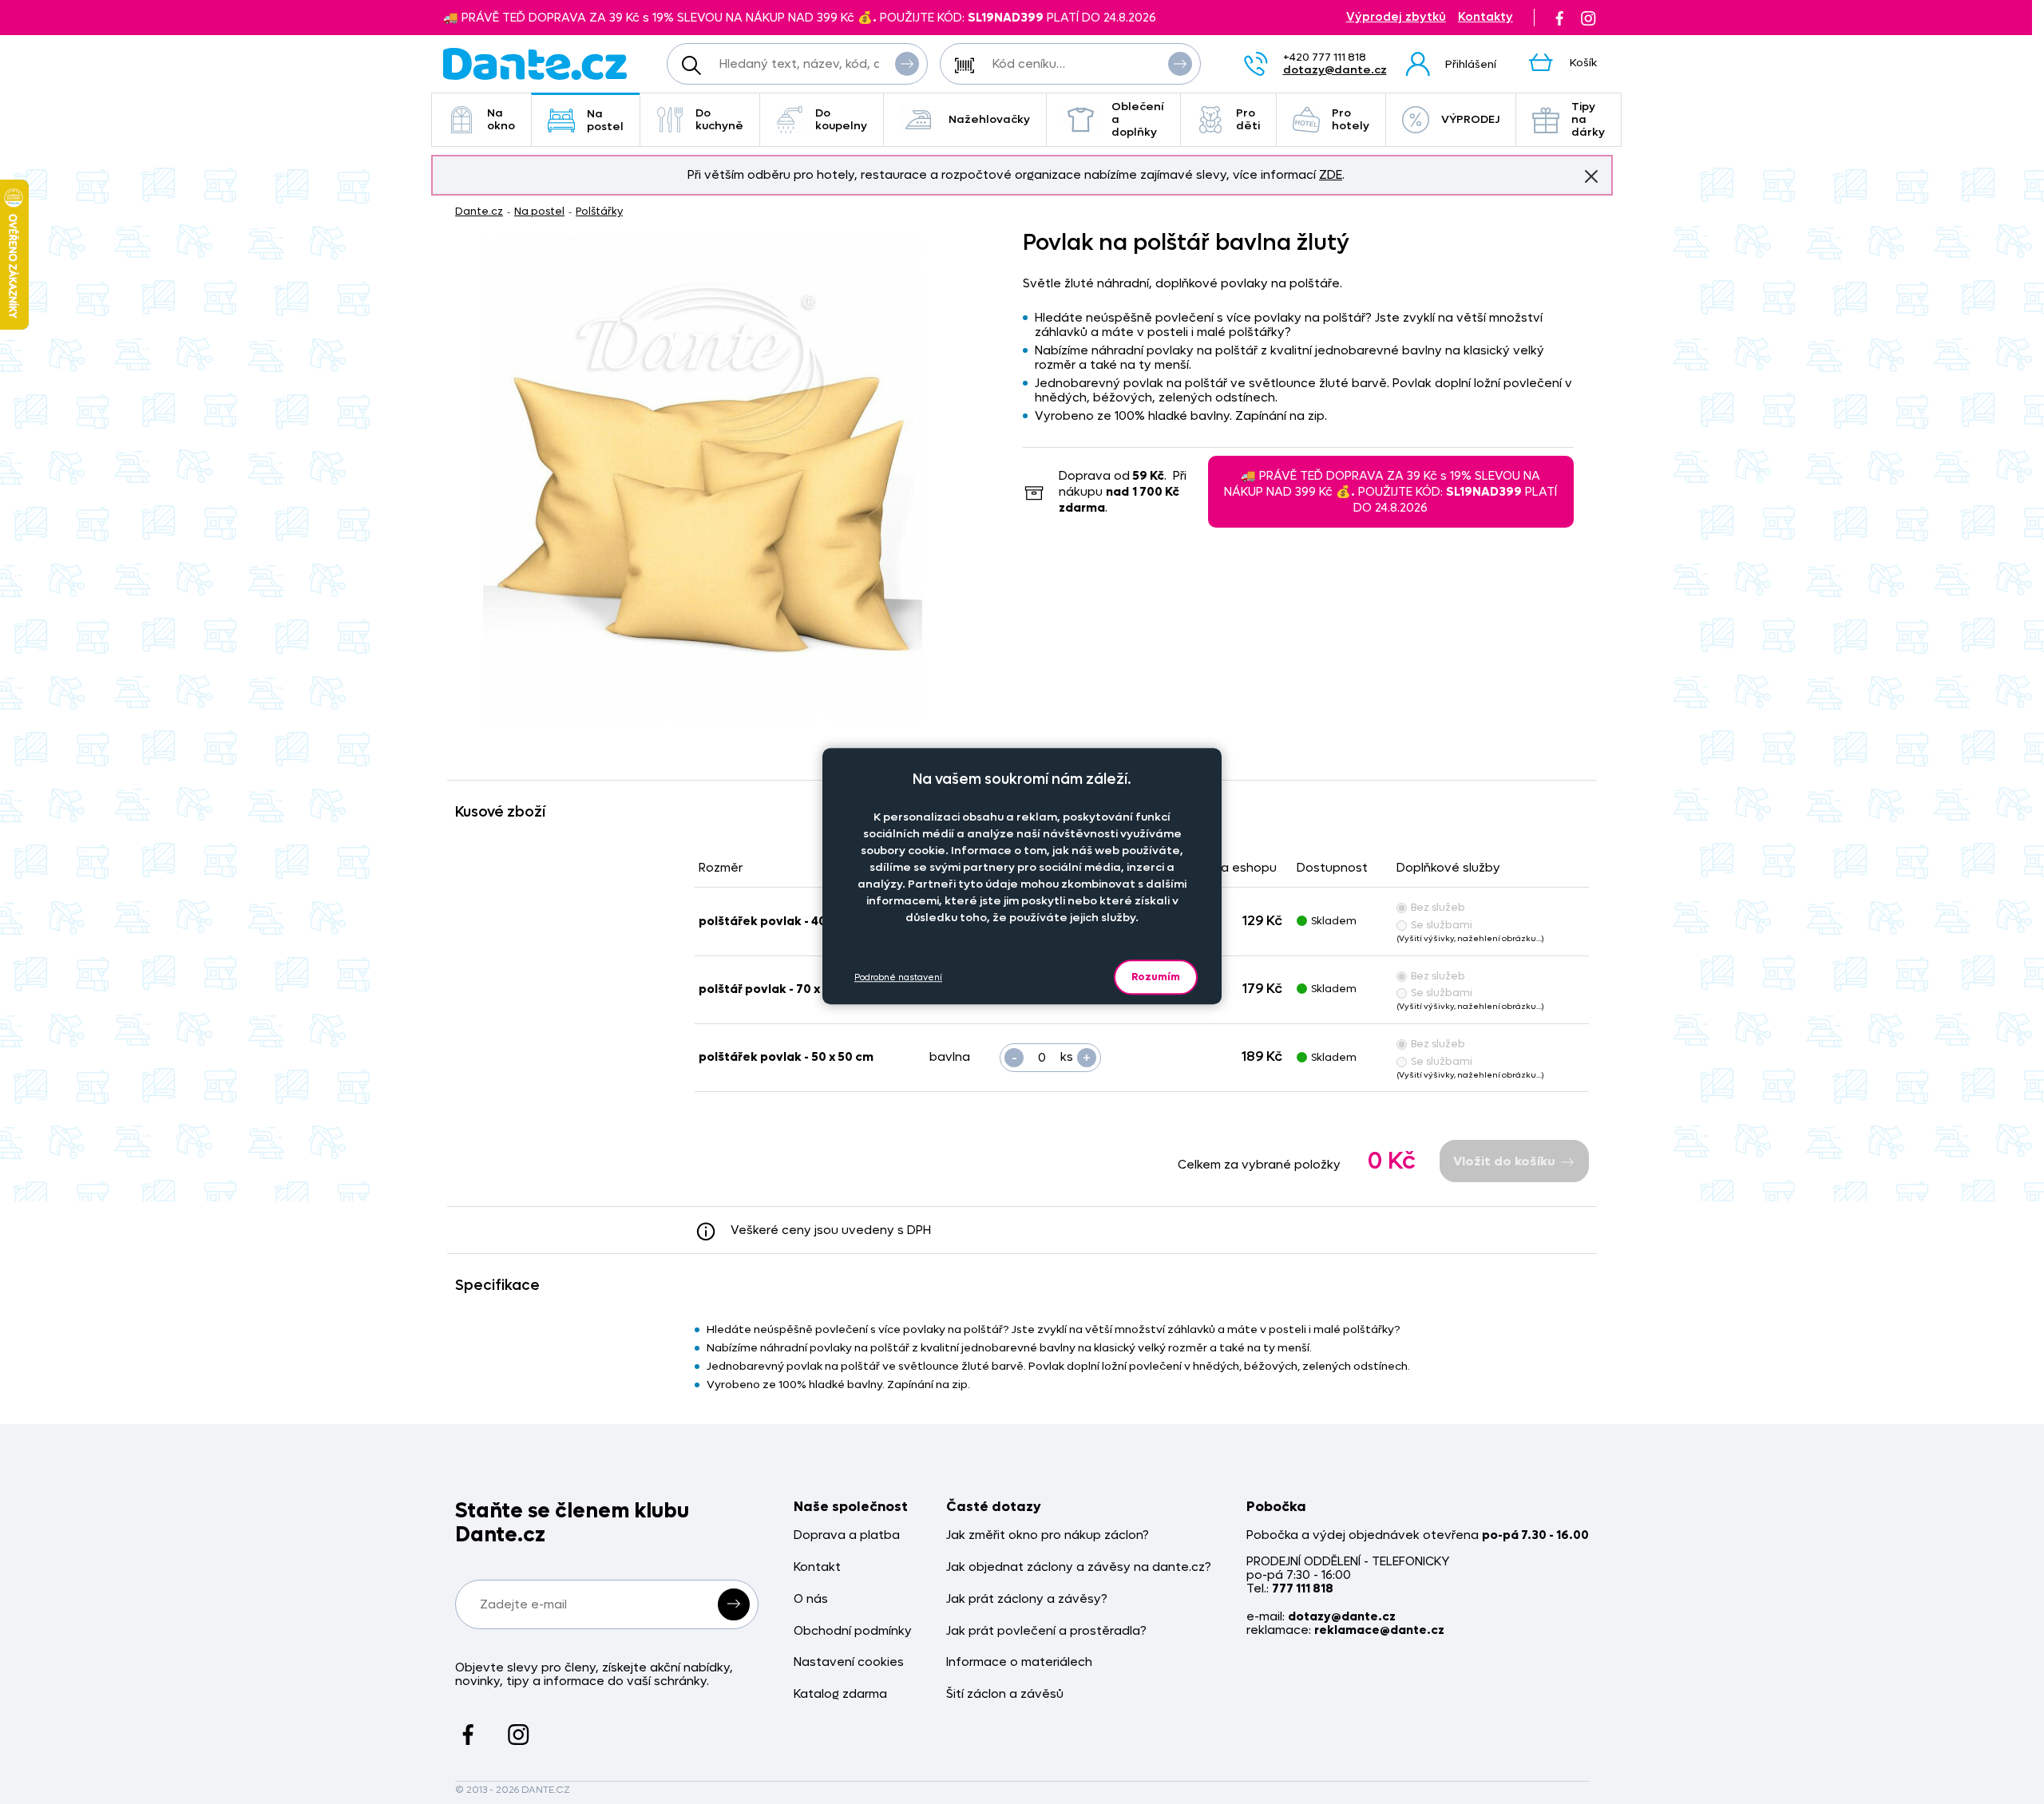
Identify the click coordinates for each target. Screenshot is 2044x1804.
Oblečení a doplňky (1138, 119)
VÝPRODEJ (1470, 119)
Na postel (605, 120)
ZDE (1331, 175)
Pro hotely (1351, 119)
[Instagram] (1588, 18)
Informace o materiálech (1019, 1662)
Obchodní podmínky (853, 1631)
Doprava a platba (847, 1535)
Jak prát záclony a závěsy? (1027, 1599)
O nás (811, 1599)
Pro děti (1248, 119)
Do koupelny (841, 119)
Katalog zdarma (840, 1694)
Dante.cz (479, 211)
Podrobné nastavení (898, 977)
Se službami (1442, 925)
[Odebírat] (734, 1604)
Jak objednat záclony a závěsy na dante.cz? (1079, 1567)
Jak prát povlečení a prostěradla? (1046, 1631)
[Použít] (1180, 64)
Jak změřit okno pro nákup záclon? (1048, 1535)
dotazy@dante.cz (1335, 70)
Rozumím (1156, 977)
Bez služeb (1438, 907)
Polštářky (599, 211)
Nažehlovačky (989, 119)
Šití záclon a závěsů (1005, 1694)
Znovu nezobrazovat (1591, 176)
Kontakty (1485, 17)
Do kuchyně (719, 119)
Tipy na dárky (1588, 119)
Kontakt (817, 1567)
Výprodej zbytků (1396, 17)
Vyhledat (907, 64)
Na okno (501, 119)
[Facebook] (1559, 18)
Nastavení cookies (849, 1662)
